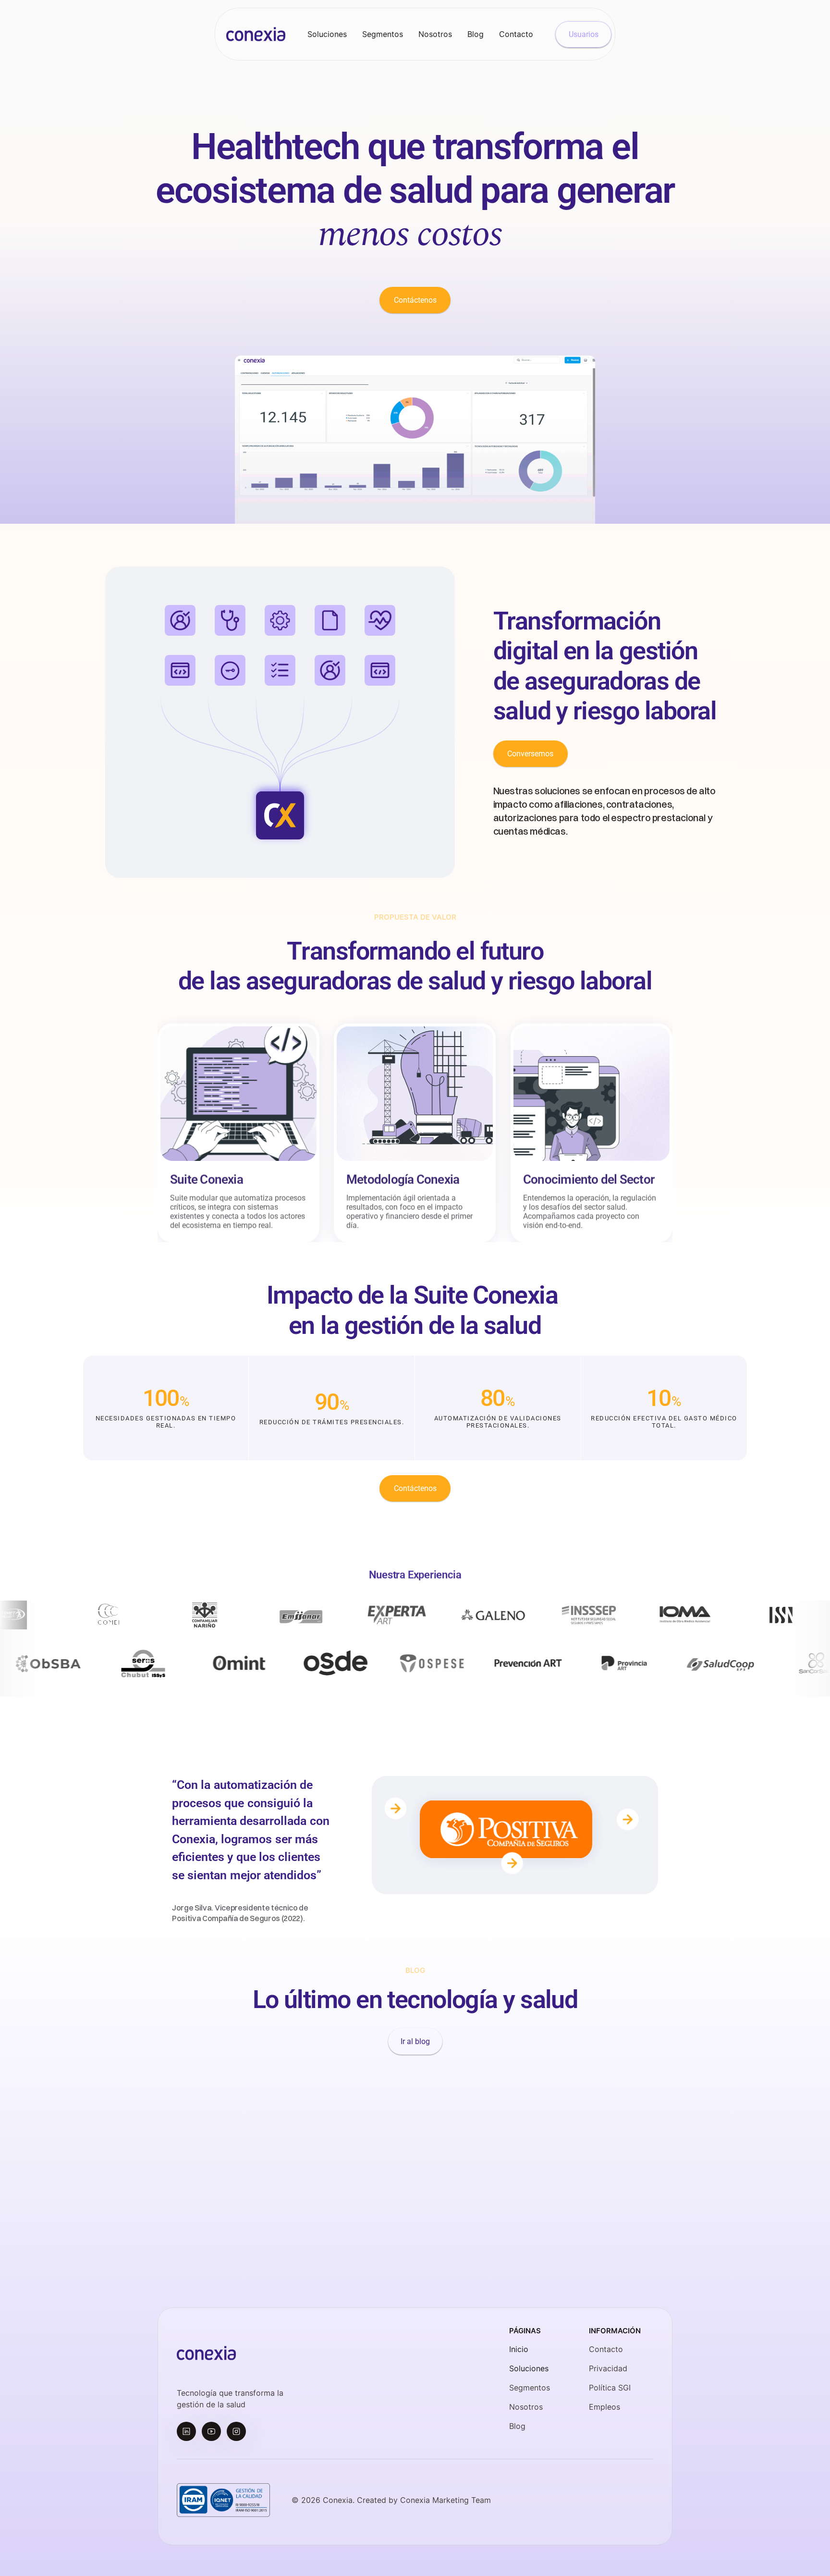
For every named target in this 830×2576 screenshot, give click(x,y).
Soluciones (529, 2368)
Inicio (519, 2349)
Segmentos (530, 2388)
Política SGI (610, 2388)
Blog (517, 2426)
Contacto (606, 2349)
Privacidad (608, 2368)
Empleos (604, 2407)
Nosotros (526, 2407)
